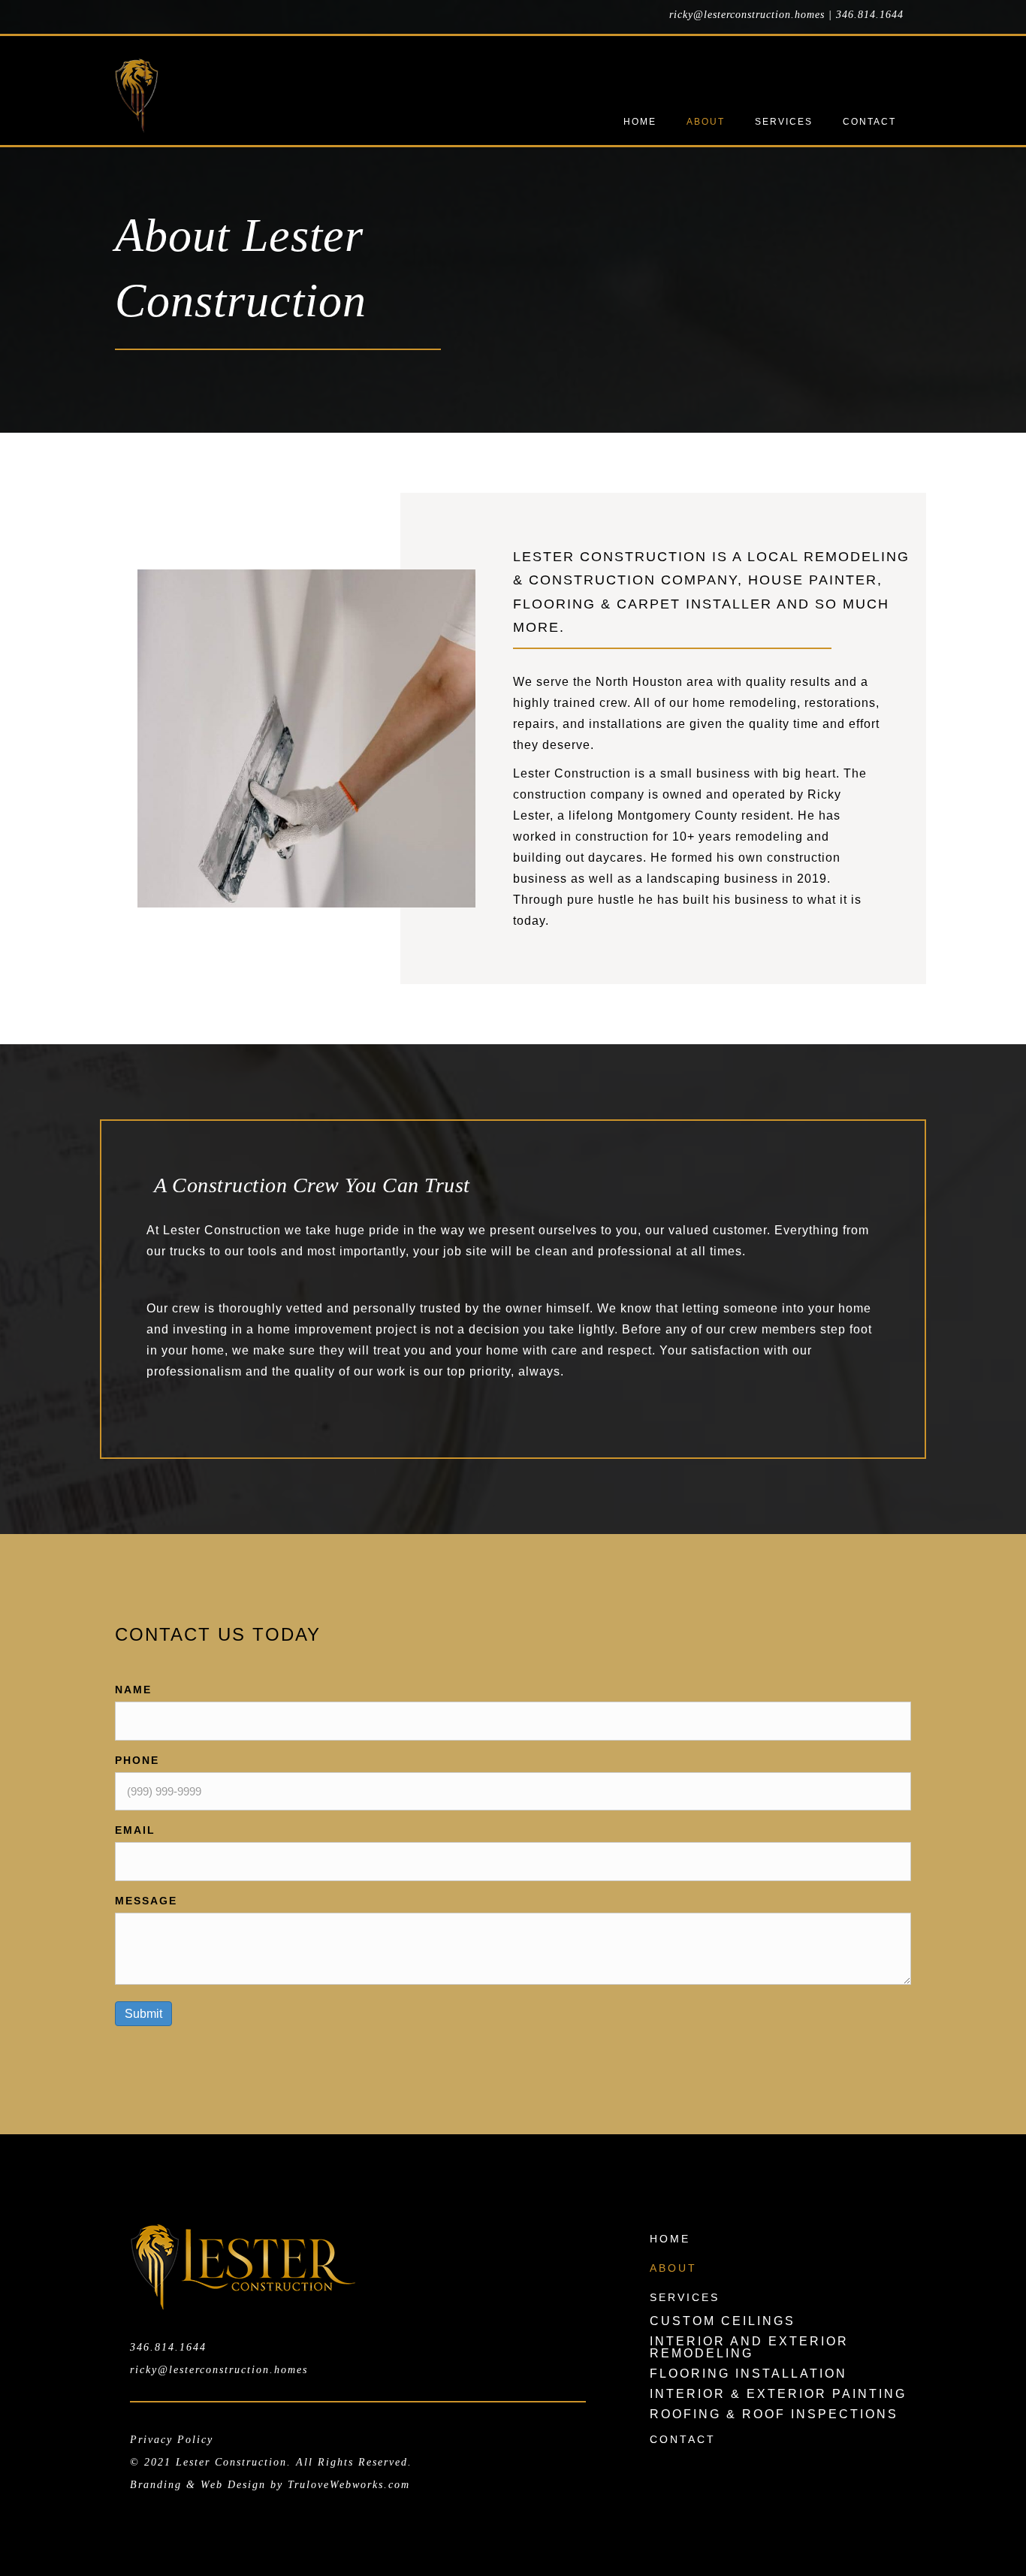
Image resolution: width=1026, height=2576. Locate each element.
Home (670, 2239)
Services (685, 2297)
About (673, 2268)
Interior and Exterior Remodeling (749, 2347)
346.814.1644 (870, 15)
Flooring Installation (748, 2374)
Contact (683, 2439)
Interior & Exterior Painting (778, 2394)
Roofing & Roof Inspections (774, 2414)
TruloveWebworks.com (349, 2485)
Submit (143, 2014)
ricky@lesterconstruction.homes (747, 15)
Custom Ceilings (723, 2321)
